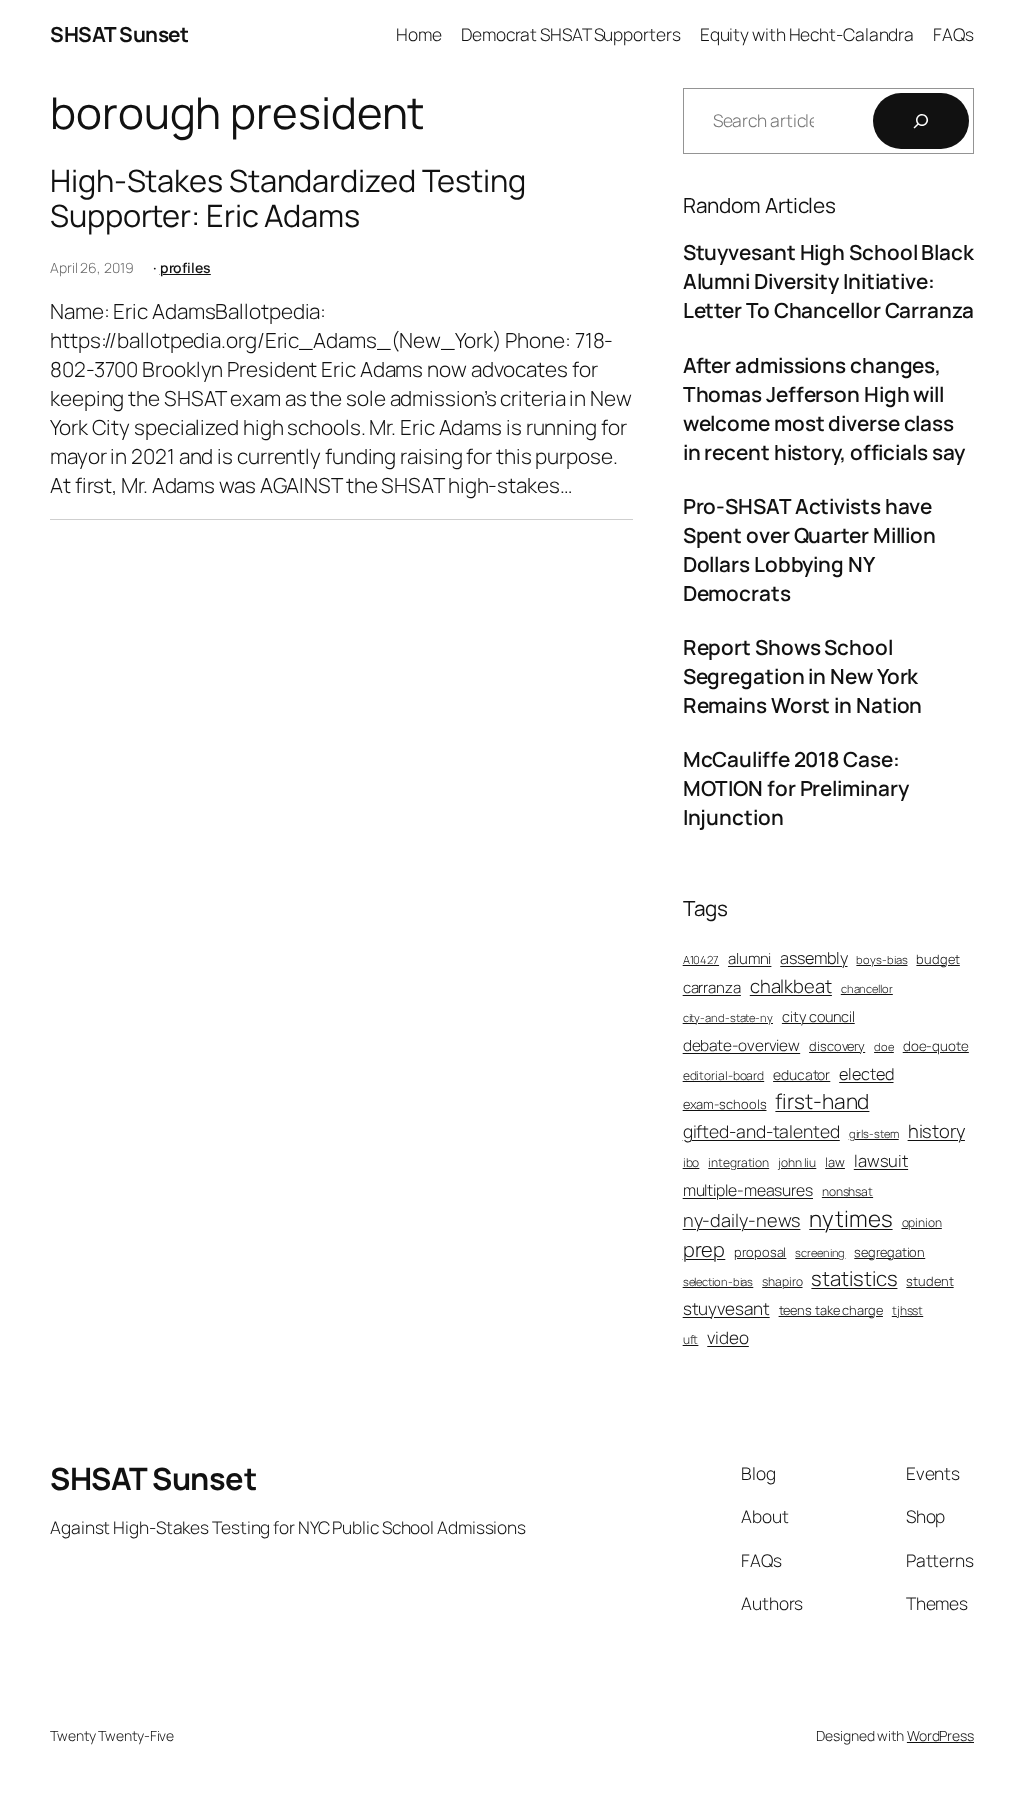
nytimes (850, 1218)
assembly (813, 958)
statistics (854, 1278)
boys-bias (881, 959)
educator (801, 1074)
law (835, 1162)
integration (738, 1163)
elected (866, 1074)
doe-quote (936, 1046)
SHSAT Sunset (119, 34)
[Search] (921, 121)
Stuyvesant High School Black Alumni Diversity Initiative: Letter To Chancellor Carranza (828, 281)
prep (704, 1249)
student (929, 1281)
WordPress (940, 1735)
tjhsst (907, 1311)
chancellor (867, 988)
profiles (185, 267)
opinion (922, 1223)
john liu (797, 1163)
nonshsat (847, 1192)
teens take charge (831, 1310)
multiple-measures (748, 1190)
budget (937, 959)
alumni (749, 958)
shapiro (782, 1282)
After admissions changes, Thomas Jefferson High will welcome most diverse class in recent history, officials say (824, 408)
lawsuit (881, 1160)
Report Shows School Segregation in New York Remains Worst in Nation (803, 676)
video (728, 1337)
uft (691, 1340)
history (936, 1131)
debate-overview (742, 1045)
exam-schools (725, 1104)
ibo (691, 1163)
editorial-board (724, 1076)
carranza (712, 987)
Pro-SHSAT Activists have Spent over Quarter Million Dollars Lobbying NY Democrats (809, 549)
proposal (760, 1252)
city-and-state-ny (728, 1017)
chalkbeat (791, 986)
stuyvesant (726, 1308)
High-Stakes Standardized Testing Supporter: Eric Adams (288, 197)
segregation (889, 1252)
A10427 (701, 959)
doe (884, 1046)
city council (818, 1016)
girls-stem (874, 1133)
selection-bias (718, 1281)
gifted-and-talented (761, 1131)
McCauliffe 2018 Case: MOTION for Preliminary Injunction (796, 788)
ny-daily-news (742, 1220)
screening (820, 1252)
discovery (837, 1046)
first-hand (822, 1101)
